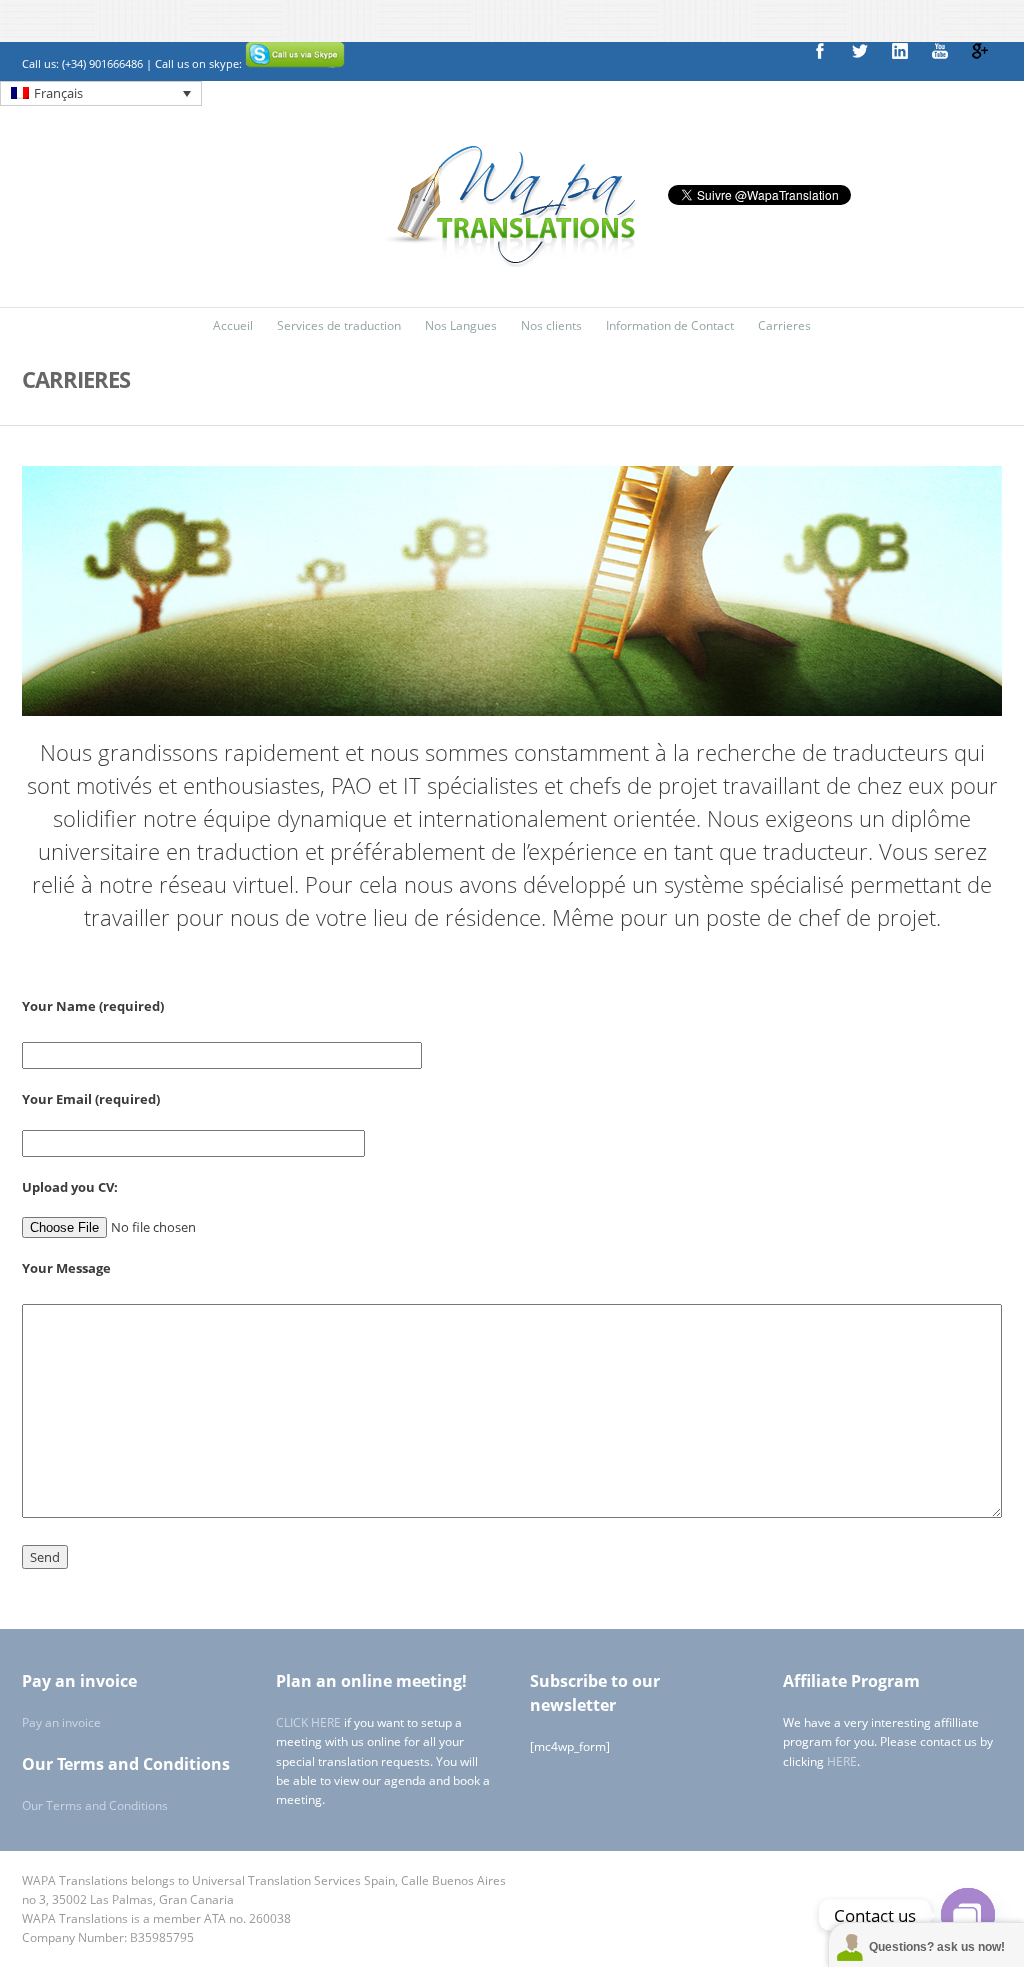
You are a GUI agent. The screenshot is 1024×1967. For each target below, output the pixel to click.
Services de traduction (339, 325)
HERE (842, 1761)
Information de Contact (670, 325)
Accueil (233, 325)
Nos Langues (461, 325)
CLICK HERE (308, 1722)
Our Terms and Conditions (95, 1805)
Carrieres (784, 325)
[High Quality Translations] (512, 262)
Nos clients (551, 325)
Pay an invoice (61, 1722)
